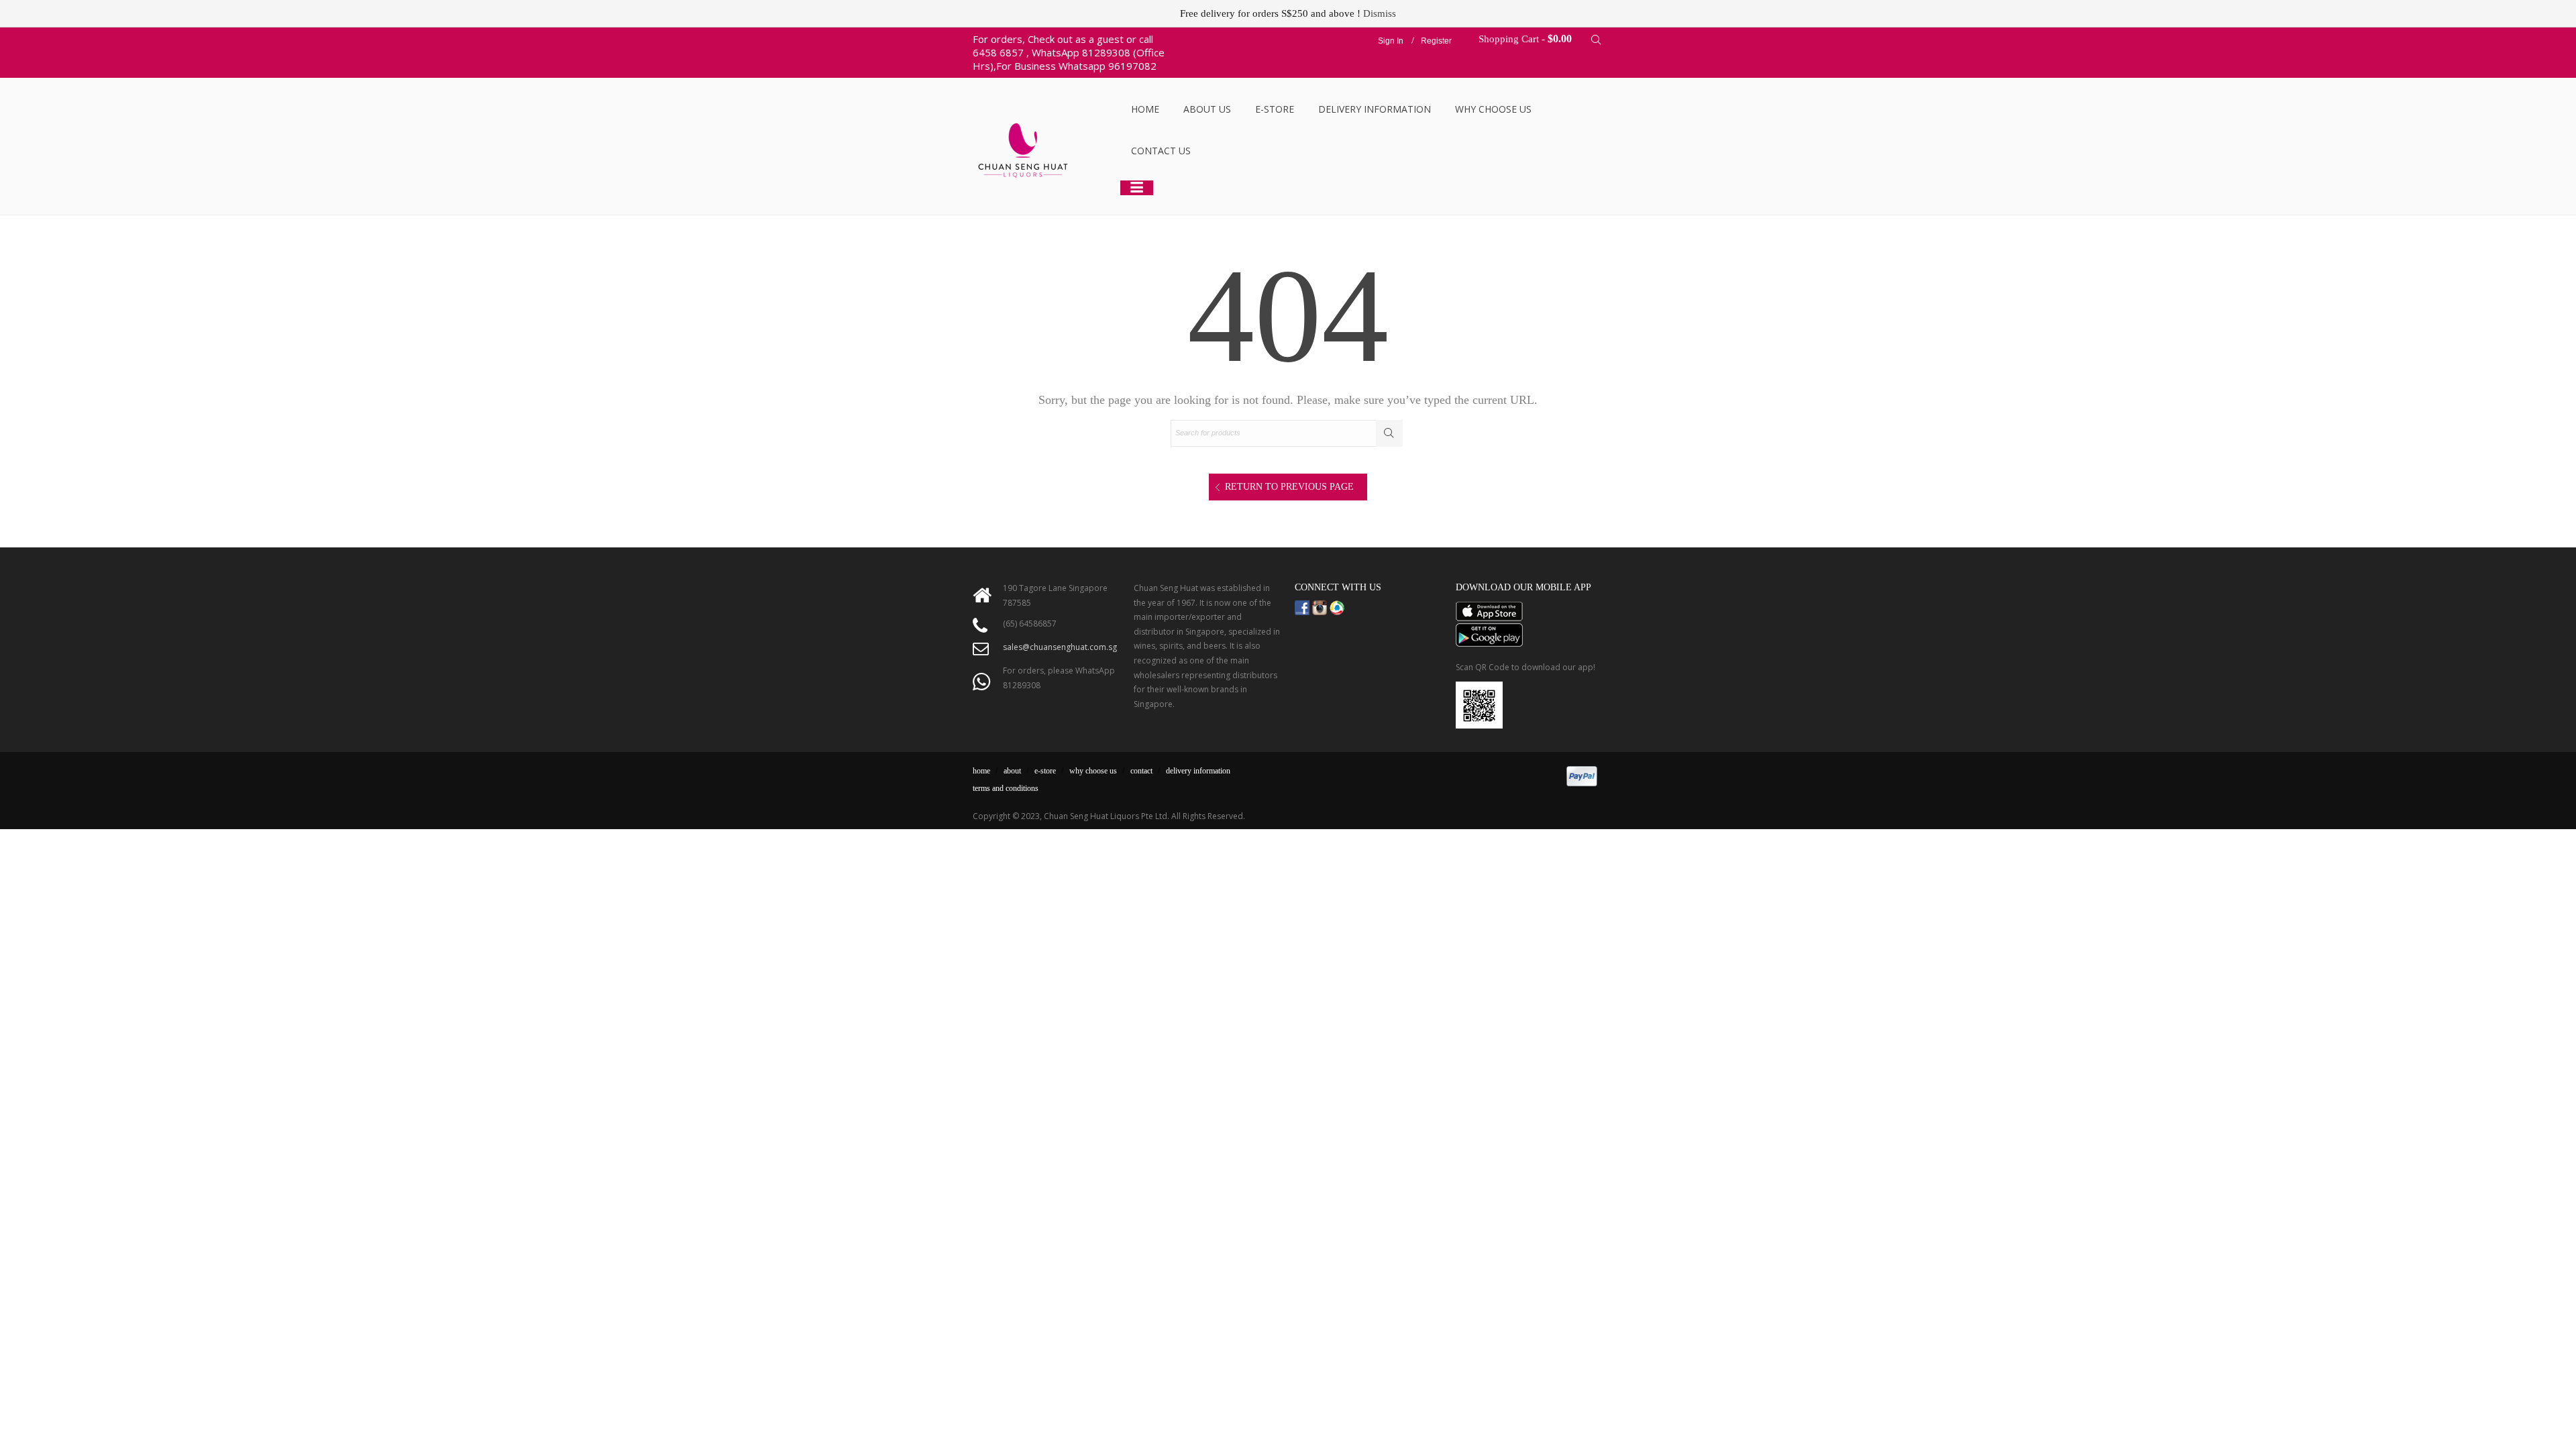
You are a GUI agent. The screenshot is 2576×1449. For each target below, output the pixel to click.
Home (1145, 109)
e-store (1045, 771)
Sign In (1391, 41)
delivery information (1198, 771)
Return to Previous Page (1289, 487)
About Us (1207, 109)
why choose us (1093, 771)
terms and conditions (1006, 788)
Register (1436, 41)
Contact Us (1161, 151)
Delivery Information (1375, 109)
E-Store (1275, 109)
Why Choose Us (1493, 109)
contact (1141, 771)
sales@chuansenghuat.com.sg (1060, 647)
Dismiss (1380, 13)
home (981, 771)
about (1012, 771)
